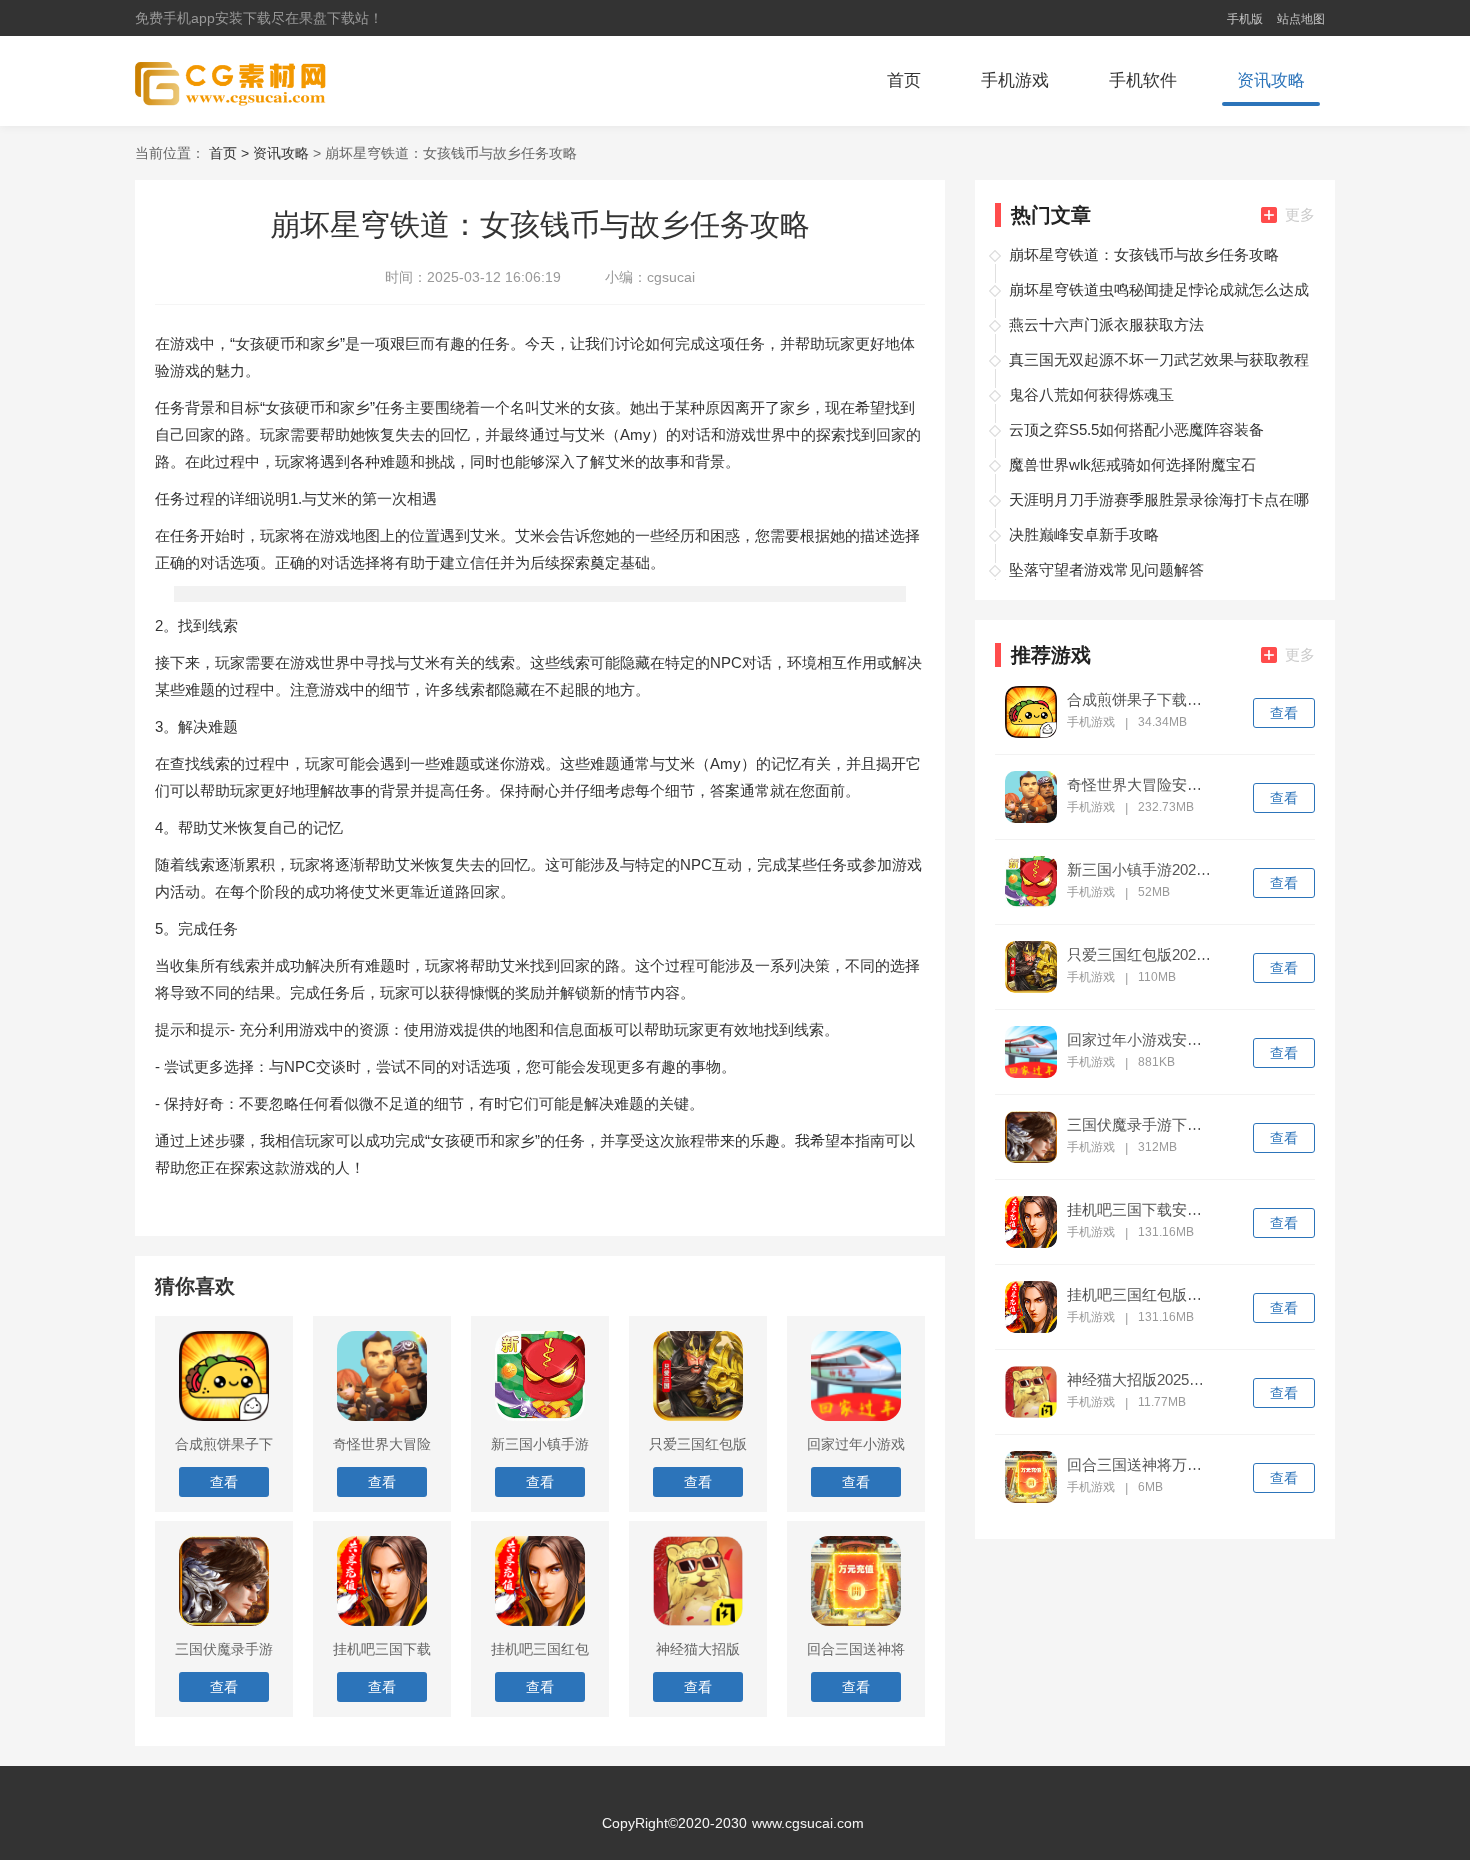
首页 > (231, 153)
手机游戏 (1015, 80)
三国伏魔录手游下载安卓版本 (1141, 1125)
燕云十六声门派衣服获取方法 (1106, 324)
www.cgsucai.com (808, 1823)
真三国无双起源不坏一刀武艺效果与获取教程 (1159, 359)
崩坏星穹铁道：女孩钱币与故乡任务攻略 (1144, 254)
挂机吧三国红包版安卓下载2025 (1141, 1295)
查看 (1284, 713)
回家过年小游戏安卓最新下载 (1141, 1040)
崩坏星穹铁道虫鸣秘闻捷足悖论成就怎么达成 (1159, 289)
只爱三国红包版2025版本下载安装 (1141, 955)
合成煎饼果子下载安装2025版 (1141, 700)
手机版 (1245, 19)
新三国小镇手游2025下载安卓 (1141, 870)
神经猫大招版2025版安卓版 (1141, 1380)
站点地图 (1301, 19)
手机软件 (1143, 80)
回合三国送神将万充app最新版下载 (1141, 1465)
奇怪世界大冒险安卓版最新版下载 (1141, 785)
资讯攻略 (1271, 80)
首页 (904, 80)
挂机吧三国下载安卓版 (1141, 1210)
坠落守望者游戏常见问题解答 (1106, 569)
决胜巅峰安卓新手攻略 (1084, 534)
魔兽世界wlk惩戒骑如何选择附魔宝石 (1132, 464)
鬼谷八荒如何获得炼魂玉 (1091, 394)
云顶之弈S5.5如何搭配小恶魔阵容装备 (1136, 429)
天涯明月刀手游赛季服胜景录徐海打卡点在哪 (1159, 499)
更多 (1300, 214)
